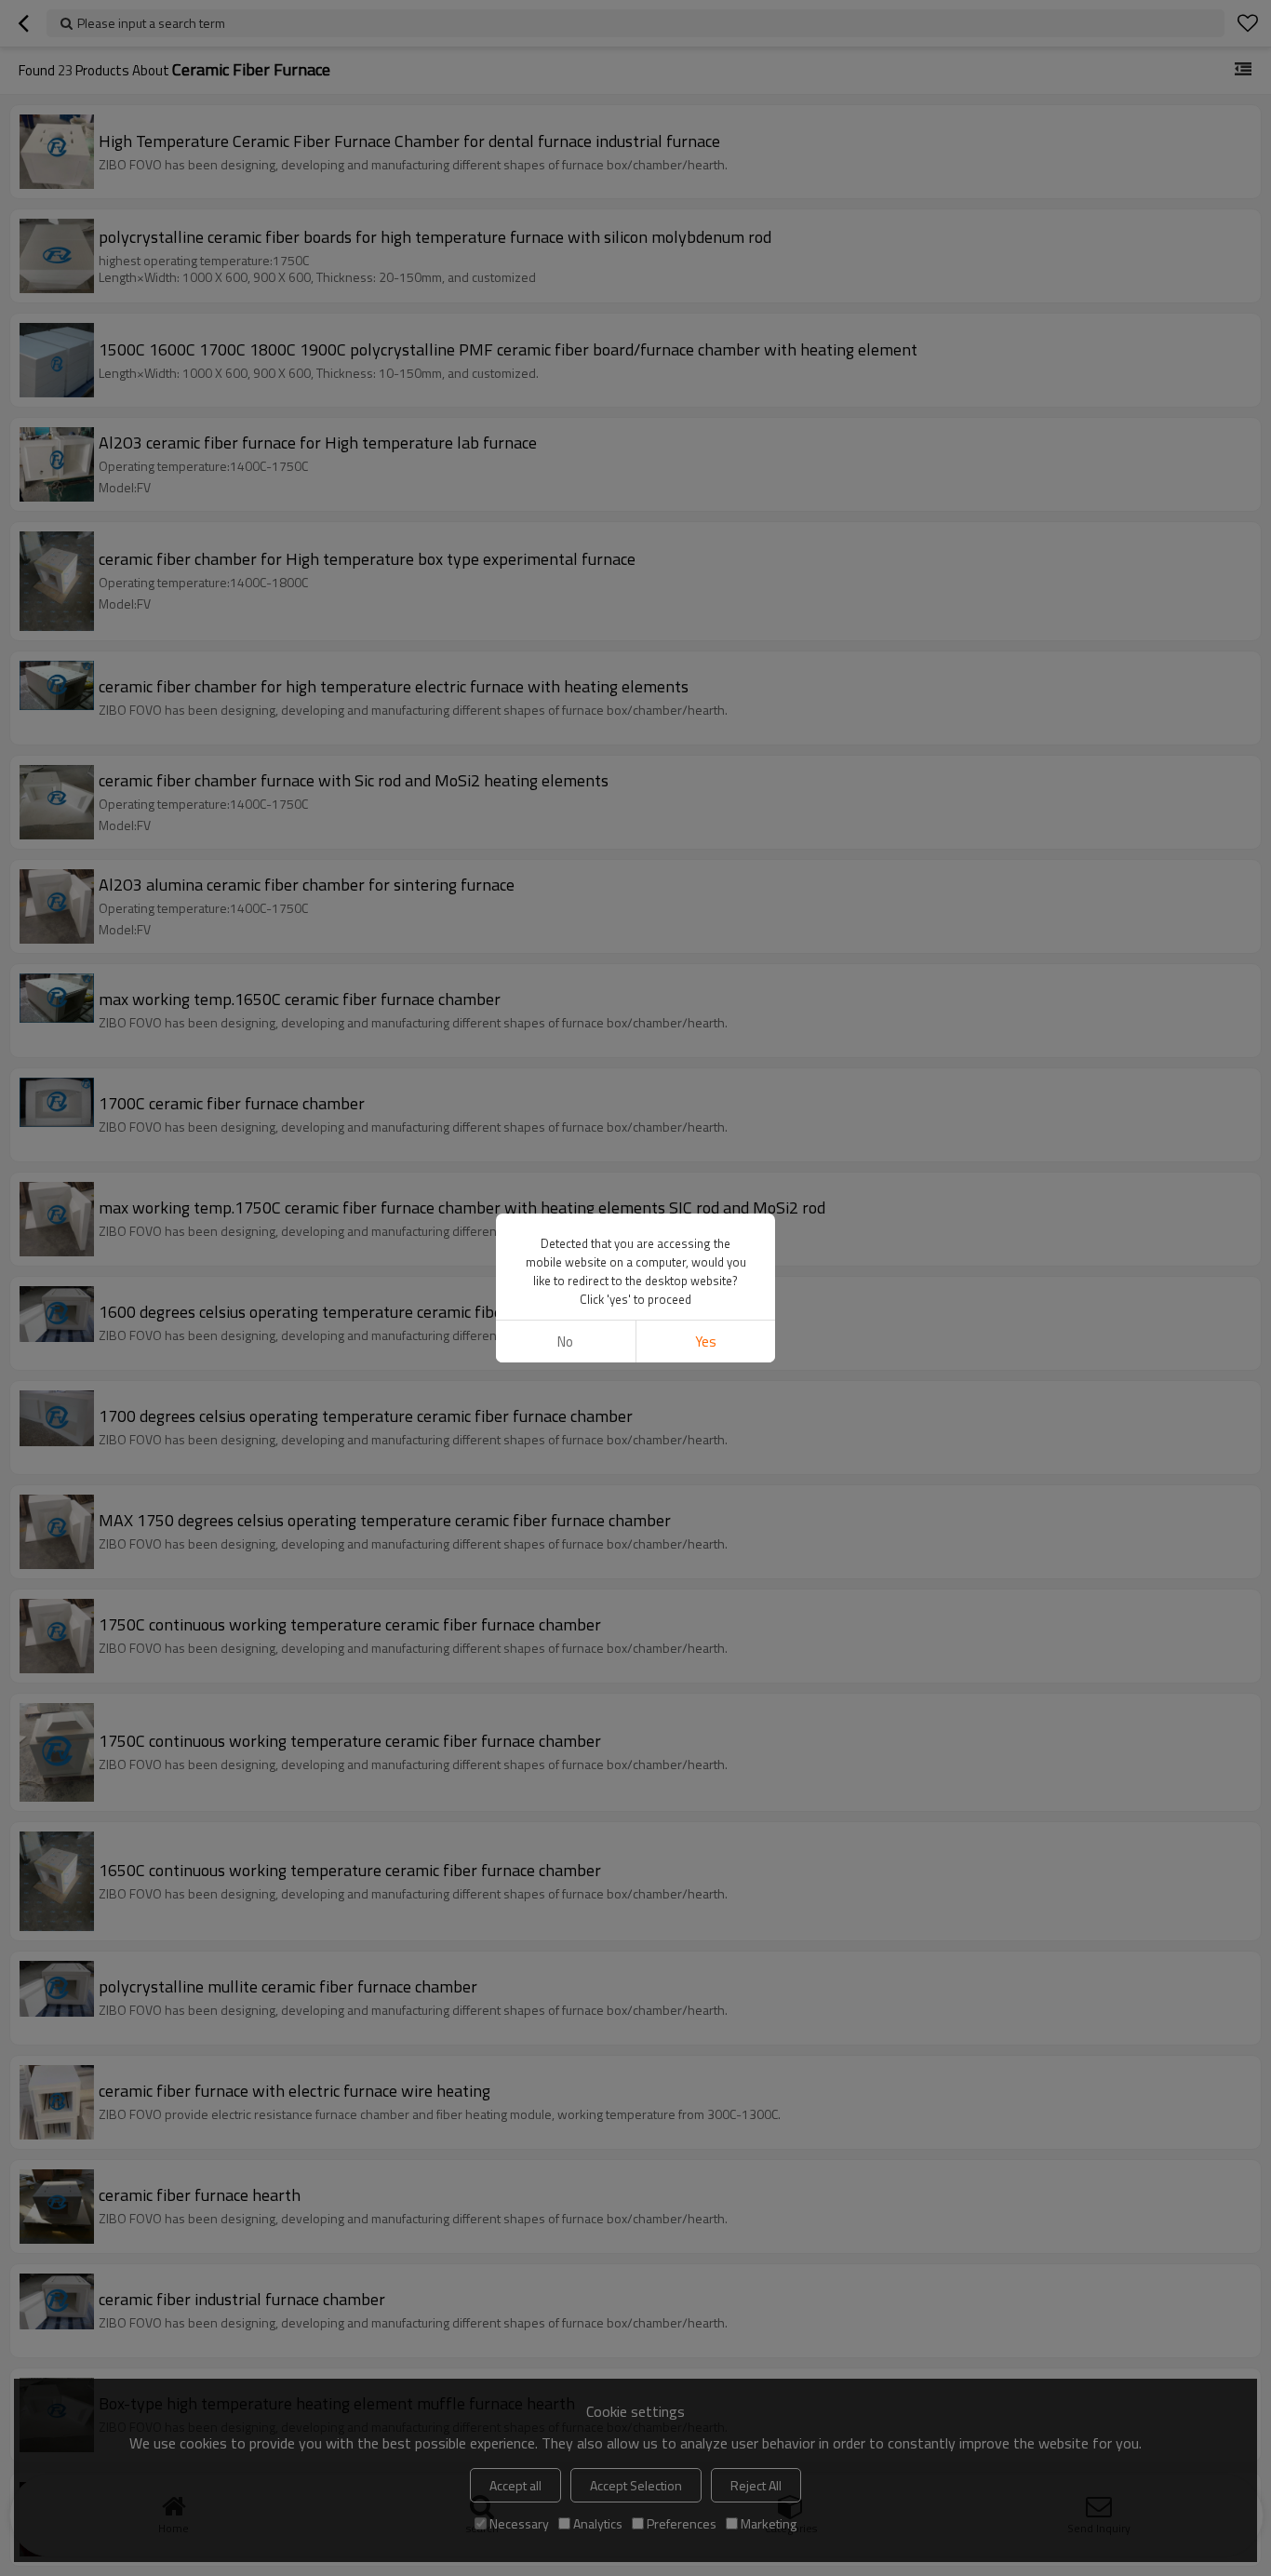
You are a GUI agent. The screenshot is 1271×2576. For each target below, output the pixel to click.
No (565, 1342)
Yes (706, 1342)
